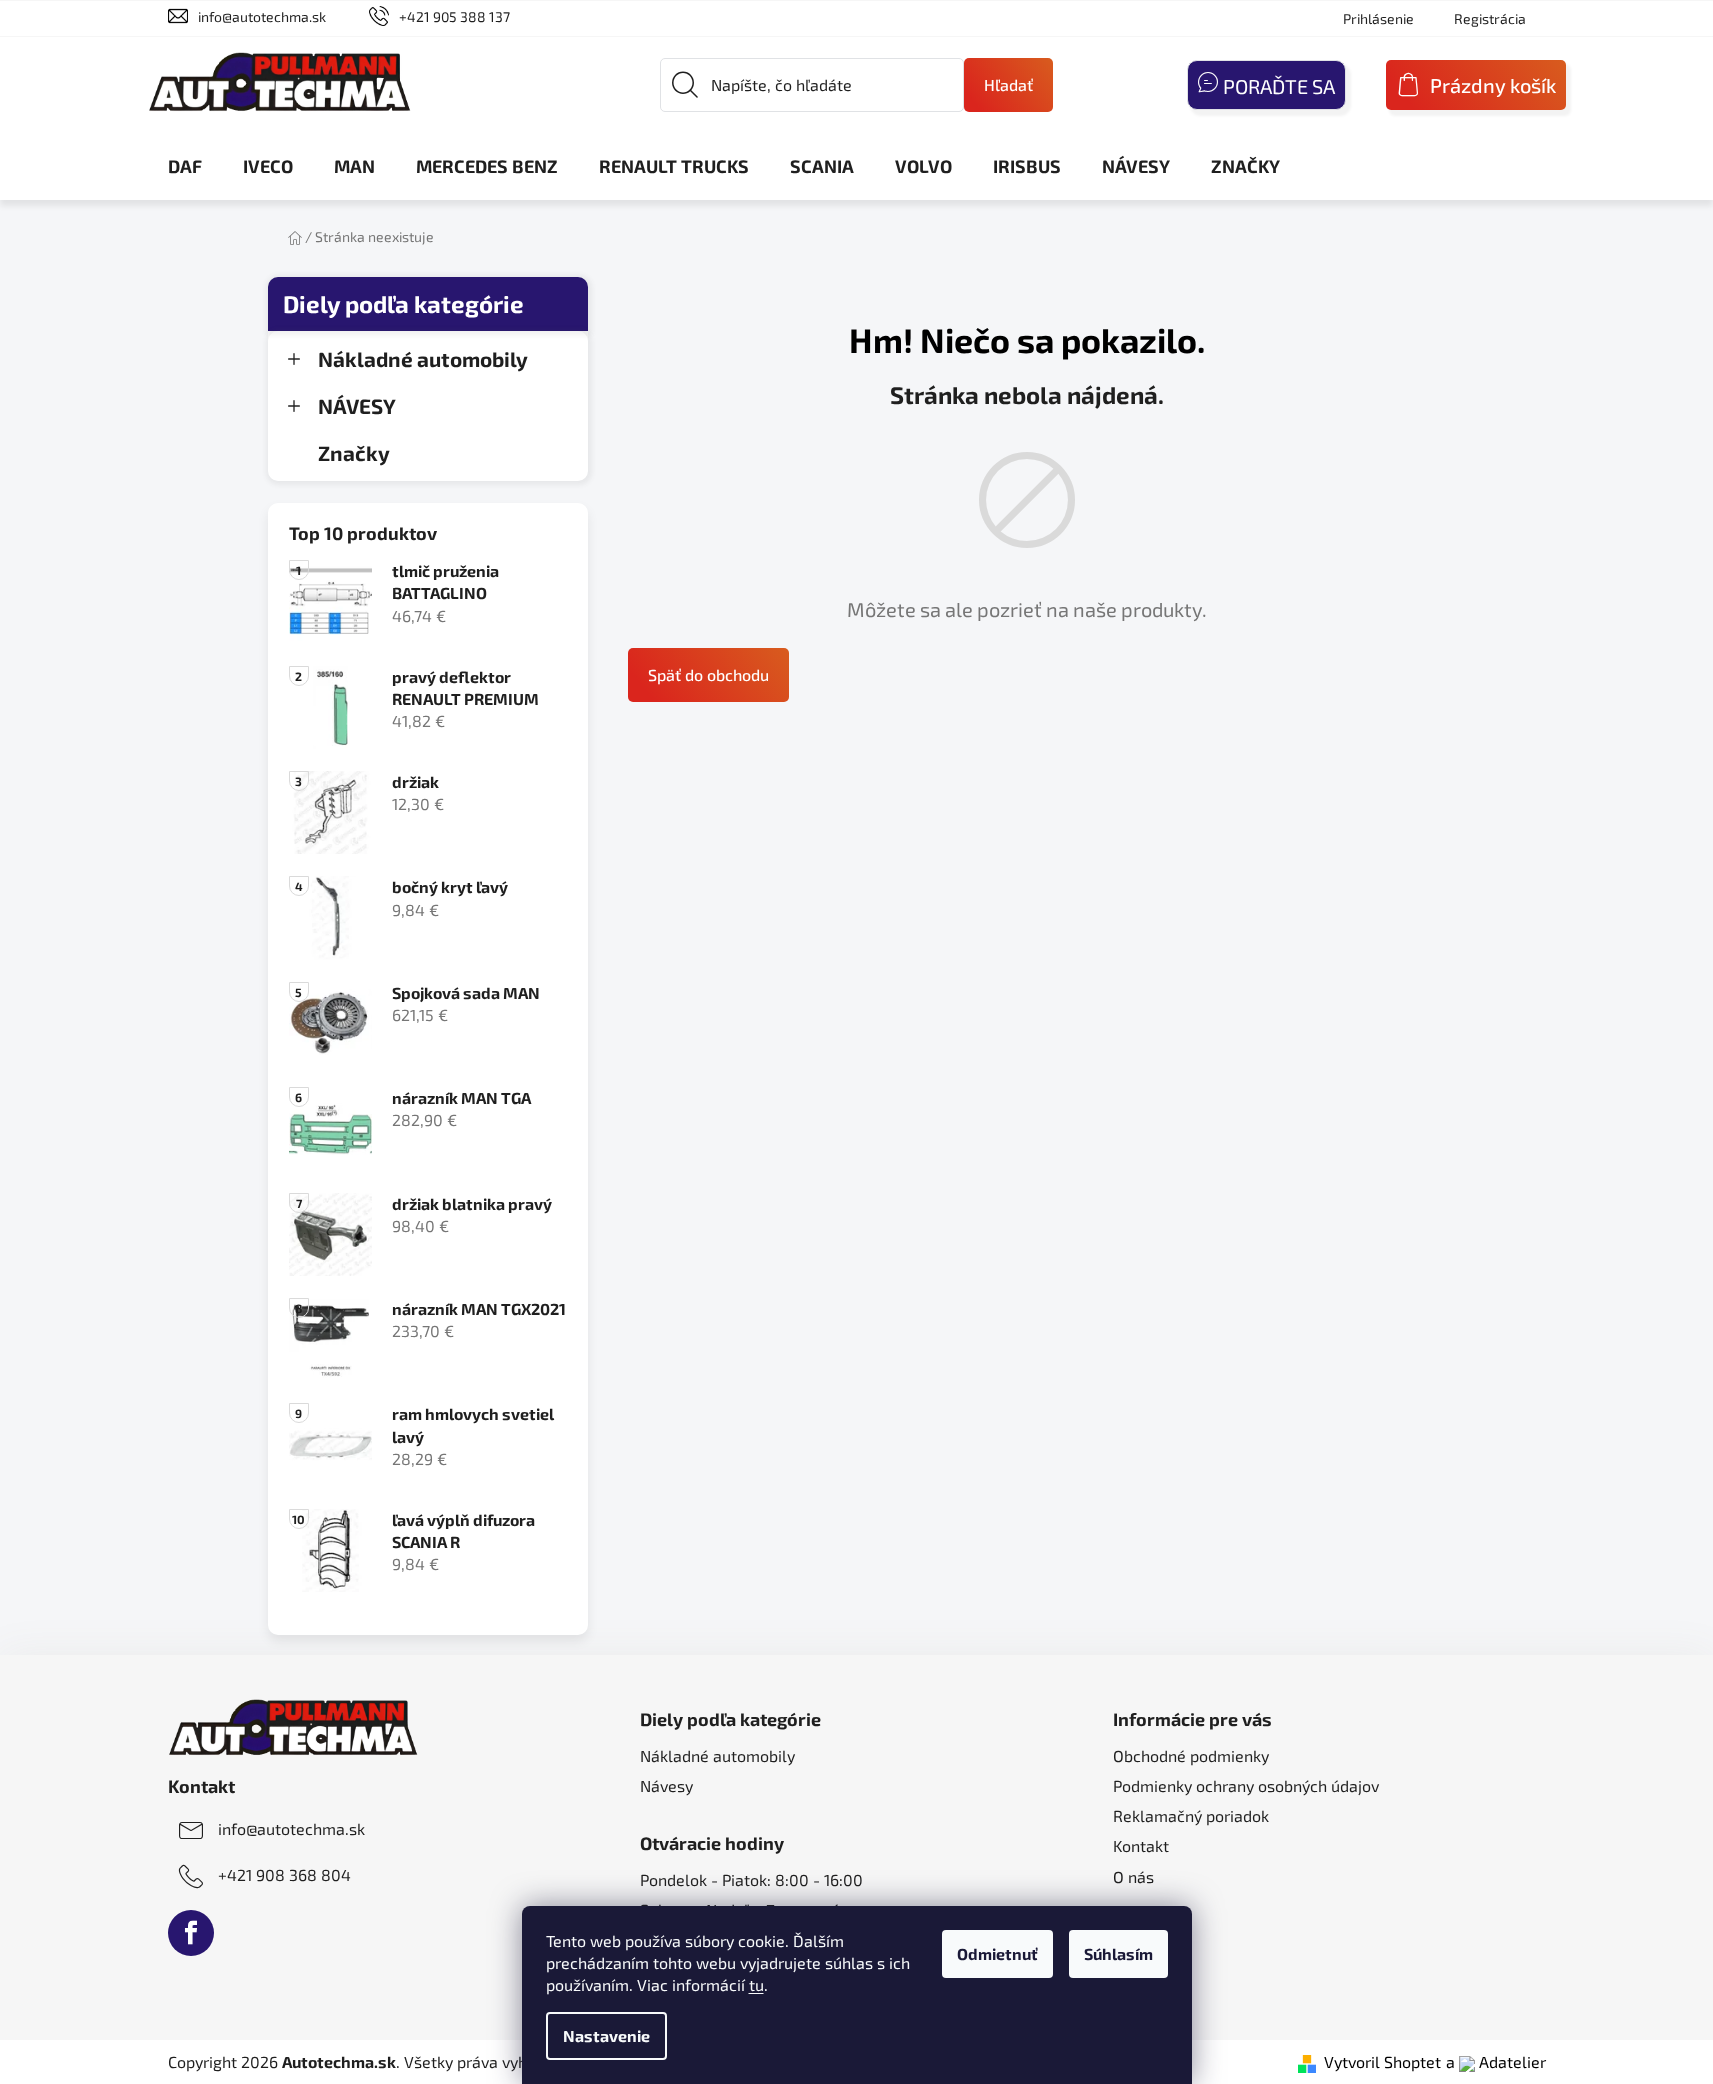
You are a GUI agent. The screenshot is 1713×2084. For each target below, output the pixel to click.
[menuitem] (185, 166)
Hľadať (1008, 84)
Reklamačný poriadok (1191, 1815)
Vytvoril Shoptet (1382, 2061)
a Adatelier (1496, 2061)
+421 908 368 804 (284, 1874)
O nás (1133, 1876)
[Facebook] (191, 1933)
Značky (354, 452)
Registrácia (1490, 18)
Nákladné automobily (423, 358)
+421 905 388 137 (454, 16)
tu (756, 1984)
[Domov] (295, 236)
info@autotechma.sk (262, 16)
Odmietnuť (997, 1953)
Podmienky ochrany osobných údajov (1246, 1785)
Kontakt (1141, 1845)
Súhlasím (1118, 1953)
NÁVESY (357, 405)
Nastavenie (606, 2035)
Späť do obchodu (708, 674)
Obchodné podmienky (1191, 1755)
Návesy (666, 1785)
